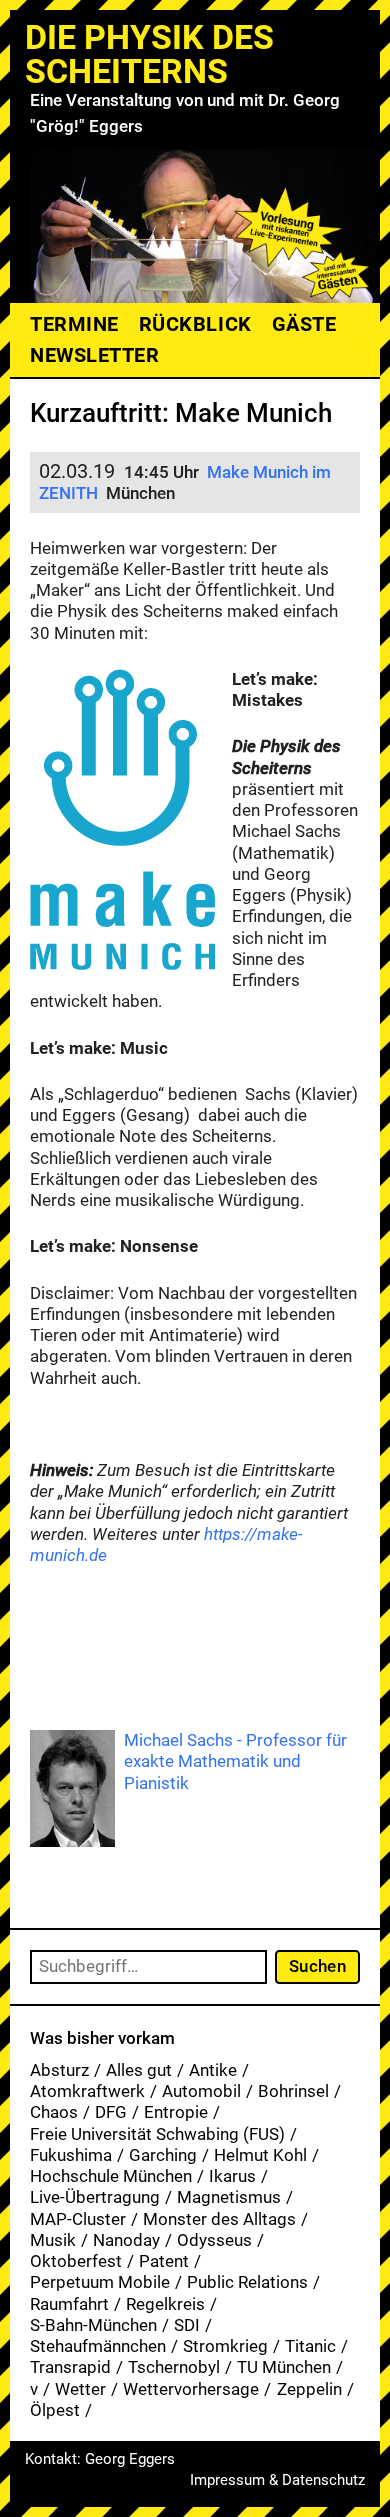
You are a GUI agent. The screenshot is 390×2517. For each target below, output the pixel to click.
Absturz (59, 2070)
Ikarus (232, 2176)
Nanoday (126, 2240)
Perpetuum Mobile (100, 2282)
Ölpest (55, 2410)
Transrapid (70, 2367)
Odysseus (214, 2240)
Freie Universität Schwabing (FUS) (157, 2134)
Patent (164, 2261)
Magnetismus (229, 2197)
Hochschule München (111, 2176)
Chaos (54, 2112)
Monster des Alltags (219, 2219)
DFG (111, 2112)
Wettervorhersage (191, 2389)
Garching (163, 2155)
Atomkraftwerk (87, 2091)
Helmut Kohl (260, 2155)
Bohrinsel (293, 2091)
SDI (187, 2325)
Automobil (201, 2091)
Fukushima (71, 2155)
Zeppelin (309, 2389)
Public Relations (247, 2282)
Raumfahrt (69, 2304)
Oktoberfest (76, 2261)
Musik (53, 2240)
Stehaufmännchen (98, 2346)
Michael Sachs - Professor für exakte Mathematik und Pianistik (235, 1761)
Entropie (176, 2112)
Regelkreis (165, 2304)
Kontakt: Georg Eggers (100, 2459)
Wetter (80, 2389)
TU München (284, 2367)
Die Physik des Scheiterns (149, 54)
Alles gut (139, 2070)
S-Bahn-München (93, 2325)
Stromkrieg (225, 2346)
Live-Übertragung (95, 2197)
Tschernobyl (174, 2367)
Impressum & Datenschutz (277, 2480)
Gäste (304, 324)
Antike (213, 2070)
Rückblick (195, 324)
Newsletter (94, 355)
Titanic (310, 2346)
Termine (74, 324)
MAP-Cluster (78, 2219)
